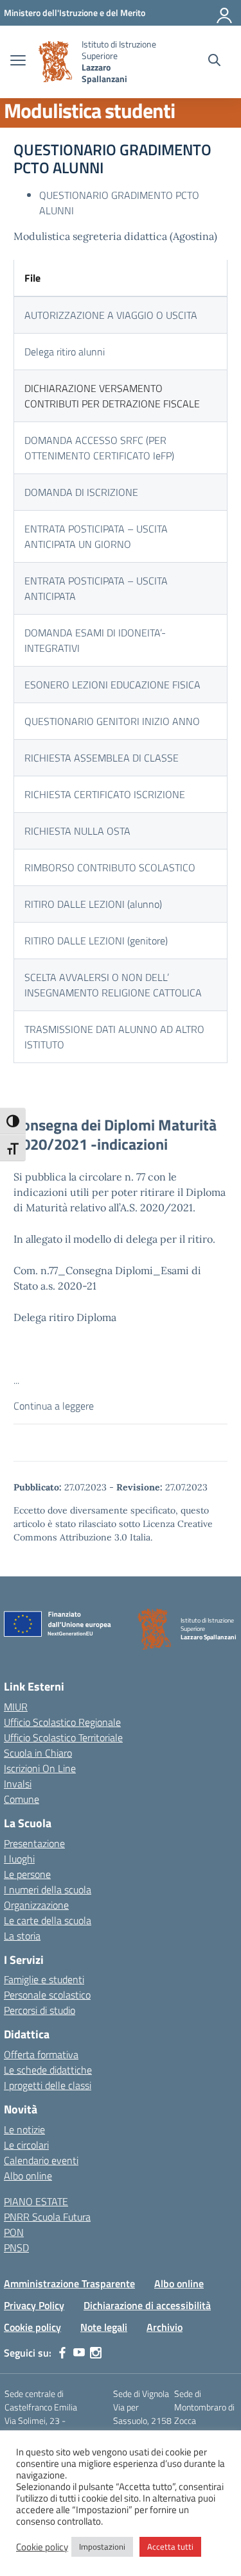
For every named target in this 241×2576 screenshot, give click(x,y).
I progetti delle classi (48, 2085)
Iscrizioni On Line (40, 1768)
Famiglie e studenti (44, 1979)
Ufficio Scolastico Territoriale (63, 1737)
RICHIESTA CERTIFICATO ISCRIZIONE (105, 794)
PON (14, 2232)
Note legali (104, 2327)
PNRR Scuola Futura (47, 2217)
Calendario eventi (41, 2160)
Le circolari (26, 2145)
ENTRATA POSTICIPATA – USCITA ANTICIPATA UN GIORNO (96, 536)
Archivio (165, 2327)
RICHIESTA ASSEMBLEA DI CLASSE (102, 758)
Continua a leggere (54, 1406)
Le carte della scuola (48, 1920)
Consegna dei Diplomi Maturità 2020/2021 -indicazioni (115, 1134)
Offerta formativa (41, 2054)
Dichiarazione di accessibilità (147, 2305)
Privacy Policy (34, 2305)
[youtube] (79, 2353)
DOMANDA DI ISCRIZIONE (81, 492)
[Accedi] (225, 13)
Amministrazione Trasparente (69, 2283)
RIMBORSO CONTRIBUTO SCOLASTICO (110, 867)
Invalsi (18, 1784)
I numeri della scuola (48, 1889)
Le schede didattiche (48, 2070)
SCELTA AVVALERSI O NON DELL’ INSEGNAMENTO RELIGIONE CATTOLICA (113, 985)
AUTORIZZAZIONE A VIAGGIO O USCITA (111, 315)
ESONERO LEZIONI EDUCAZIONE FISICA (112, 685)
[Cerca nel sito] (214, 62)
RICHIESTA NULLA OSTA (77, 831)
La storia (22, 1936)
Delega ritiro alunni (65, 352)
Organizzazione (36, 1905)
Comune (22, 1799)
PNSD (16, 2248)
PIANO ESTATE (36, 2201)
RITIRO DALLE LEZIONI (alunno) (93, 904)
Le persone (27, 1874)
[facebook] (62, 2353)
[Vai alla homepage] (55, 62)
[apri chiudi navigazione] (18, 62)
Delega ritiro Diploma (65, 1317)
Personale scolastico (47, 1995)
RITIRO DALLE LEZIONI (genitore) (96, 941)
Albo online (28, 2176)
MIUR (16, 1707)
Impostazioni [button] (102, 2546)
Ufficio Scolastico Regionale (62, 1722)
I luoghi (19, 1859)
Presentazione (34, 1843)
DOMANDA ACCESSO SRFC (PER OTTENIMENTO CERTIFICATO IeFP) (99, 448)
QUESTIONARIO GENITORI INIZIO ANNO (112, 721)
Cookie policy (32, 2327)
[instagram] (96, 2353)
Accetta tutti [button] (170, 2546)
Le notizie (24, 2129)
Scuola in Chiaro (38, 1753)
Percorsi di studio (40, 2010)
